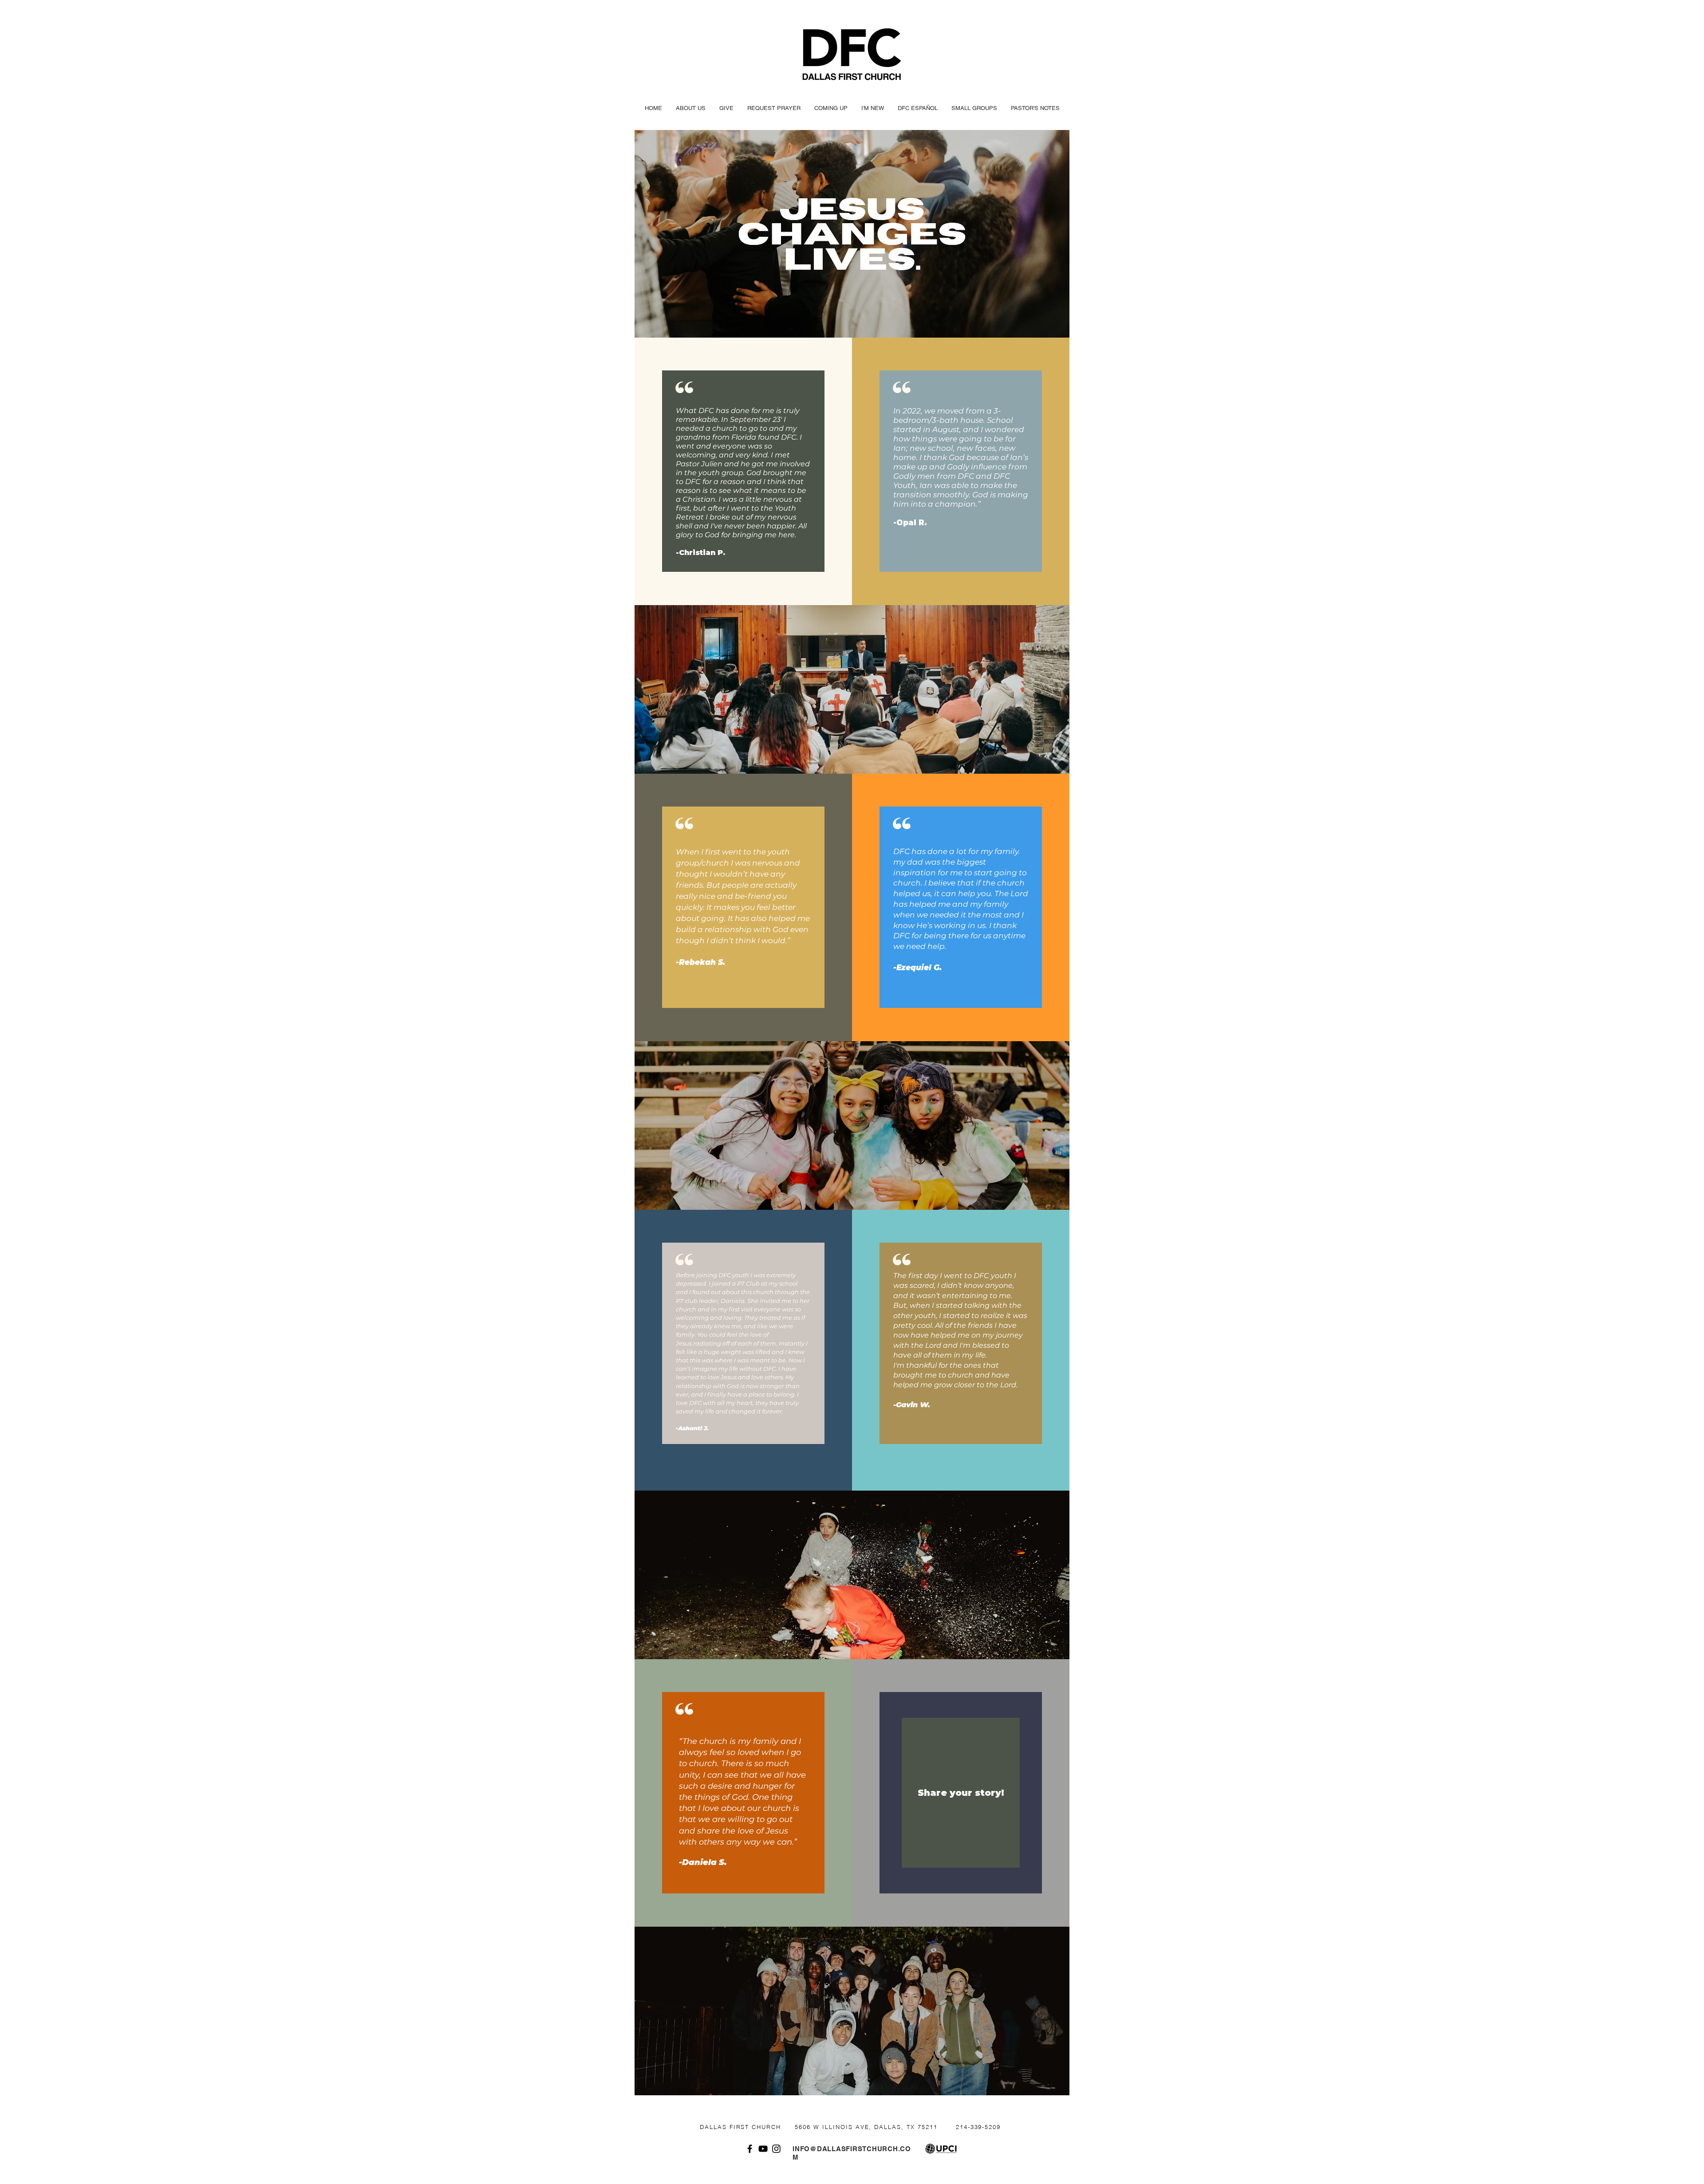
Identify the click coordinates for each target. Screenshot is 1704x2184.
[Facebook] (750, 2149)
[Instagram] (776, 2149)
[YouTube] (763, 2149)
